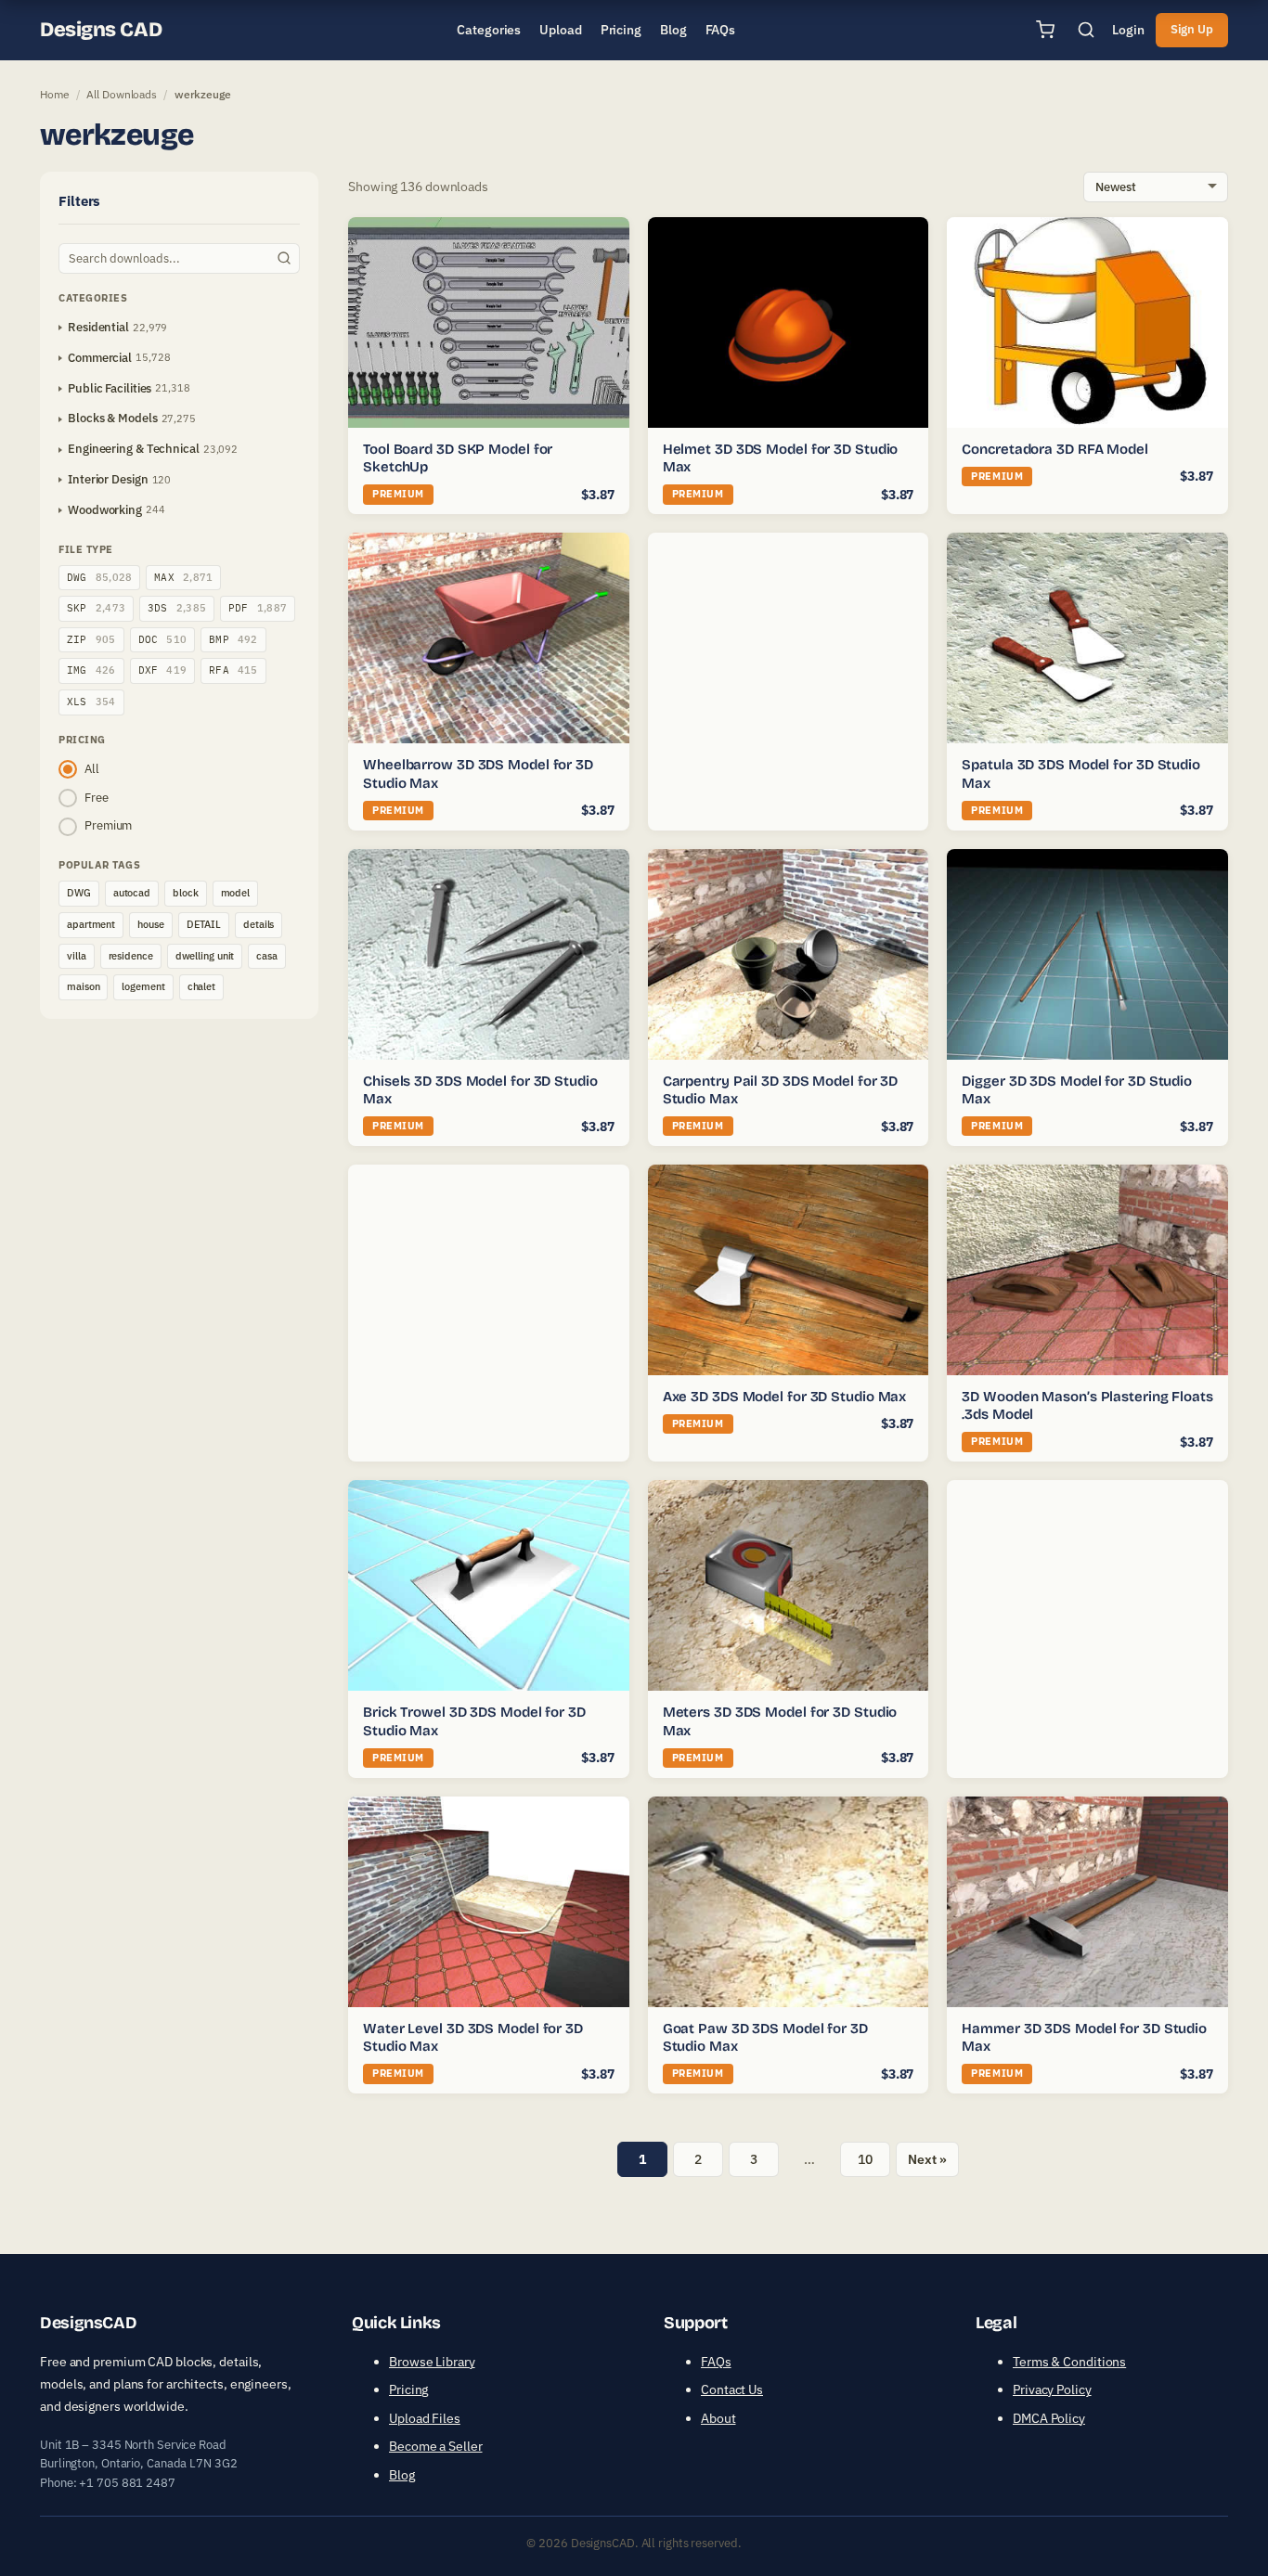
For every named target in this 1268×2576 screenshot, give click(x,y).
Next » (927, 2159)
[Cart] (1045, 30)
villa (77, 956)
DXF (163, 670)
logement (143, 986)
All (92, 769)
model (236, 893)
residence (131, 956)
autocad (132, 893)
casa (267, 956)
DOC (163, 639)
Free (97, 798)
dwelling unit (205, 956)
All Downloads (122, 94)
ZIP (91, 639)
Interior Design (108, 479)
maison (83, 986)
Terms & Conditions (1069, 2362)
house (151, 924)
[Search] (1086, 30)
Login (1128, 30)
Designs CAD (101, 30)
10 (865, 2159)
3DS (177, 608)
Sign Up (1192, 29)
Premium (108, 825)
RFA (233, 670)
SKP (96, 608)
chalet (201, 986)
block (186, 893)
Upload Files (425, 2418)
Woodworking (105, 510)
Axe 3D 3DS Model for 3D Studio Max (785, 1397)
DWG (99, 577)
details (259, 924)
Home (55, 94)
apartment (91, 924)
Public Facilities (110, 388)
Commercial (100, 358)
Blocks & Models (113, 418)
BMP (233, 639)
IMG (91, 670)
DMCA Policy (1049, 2418)
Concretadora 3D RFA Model (1055, 449)
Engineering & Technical (134, 449)
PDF (258, 608)
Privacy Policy (1052, 2389)
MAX (183, 577)
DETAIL (204, 924)
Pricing (408, 2389)
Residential (98, 327)
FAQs (716, 2362)
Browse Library (432, 2362)
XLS (91, 702)
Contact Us (732, 2389)
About (718, 2418)
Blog (402, 2475)
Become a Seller (436, 2446)
